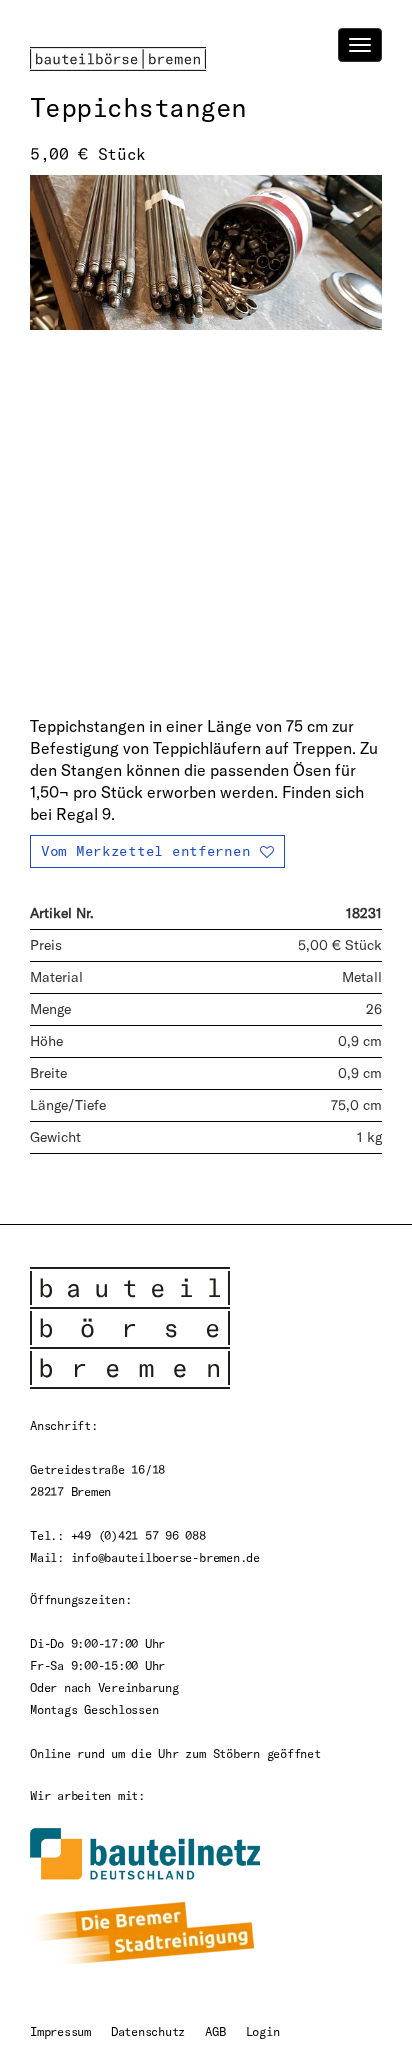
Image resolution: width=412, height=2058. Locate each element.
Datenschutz (148, 2031)
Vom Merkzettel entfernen (145, 850)
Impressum (60, 2031)
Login (263, 2031)
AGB (215, 2031)
